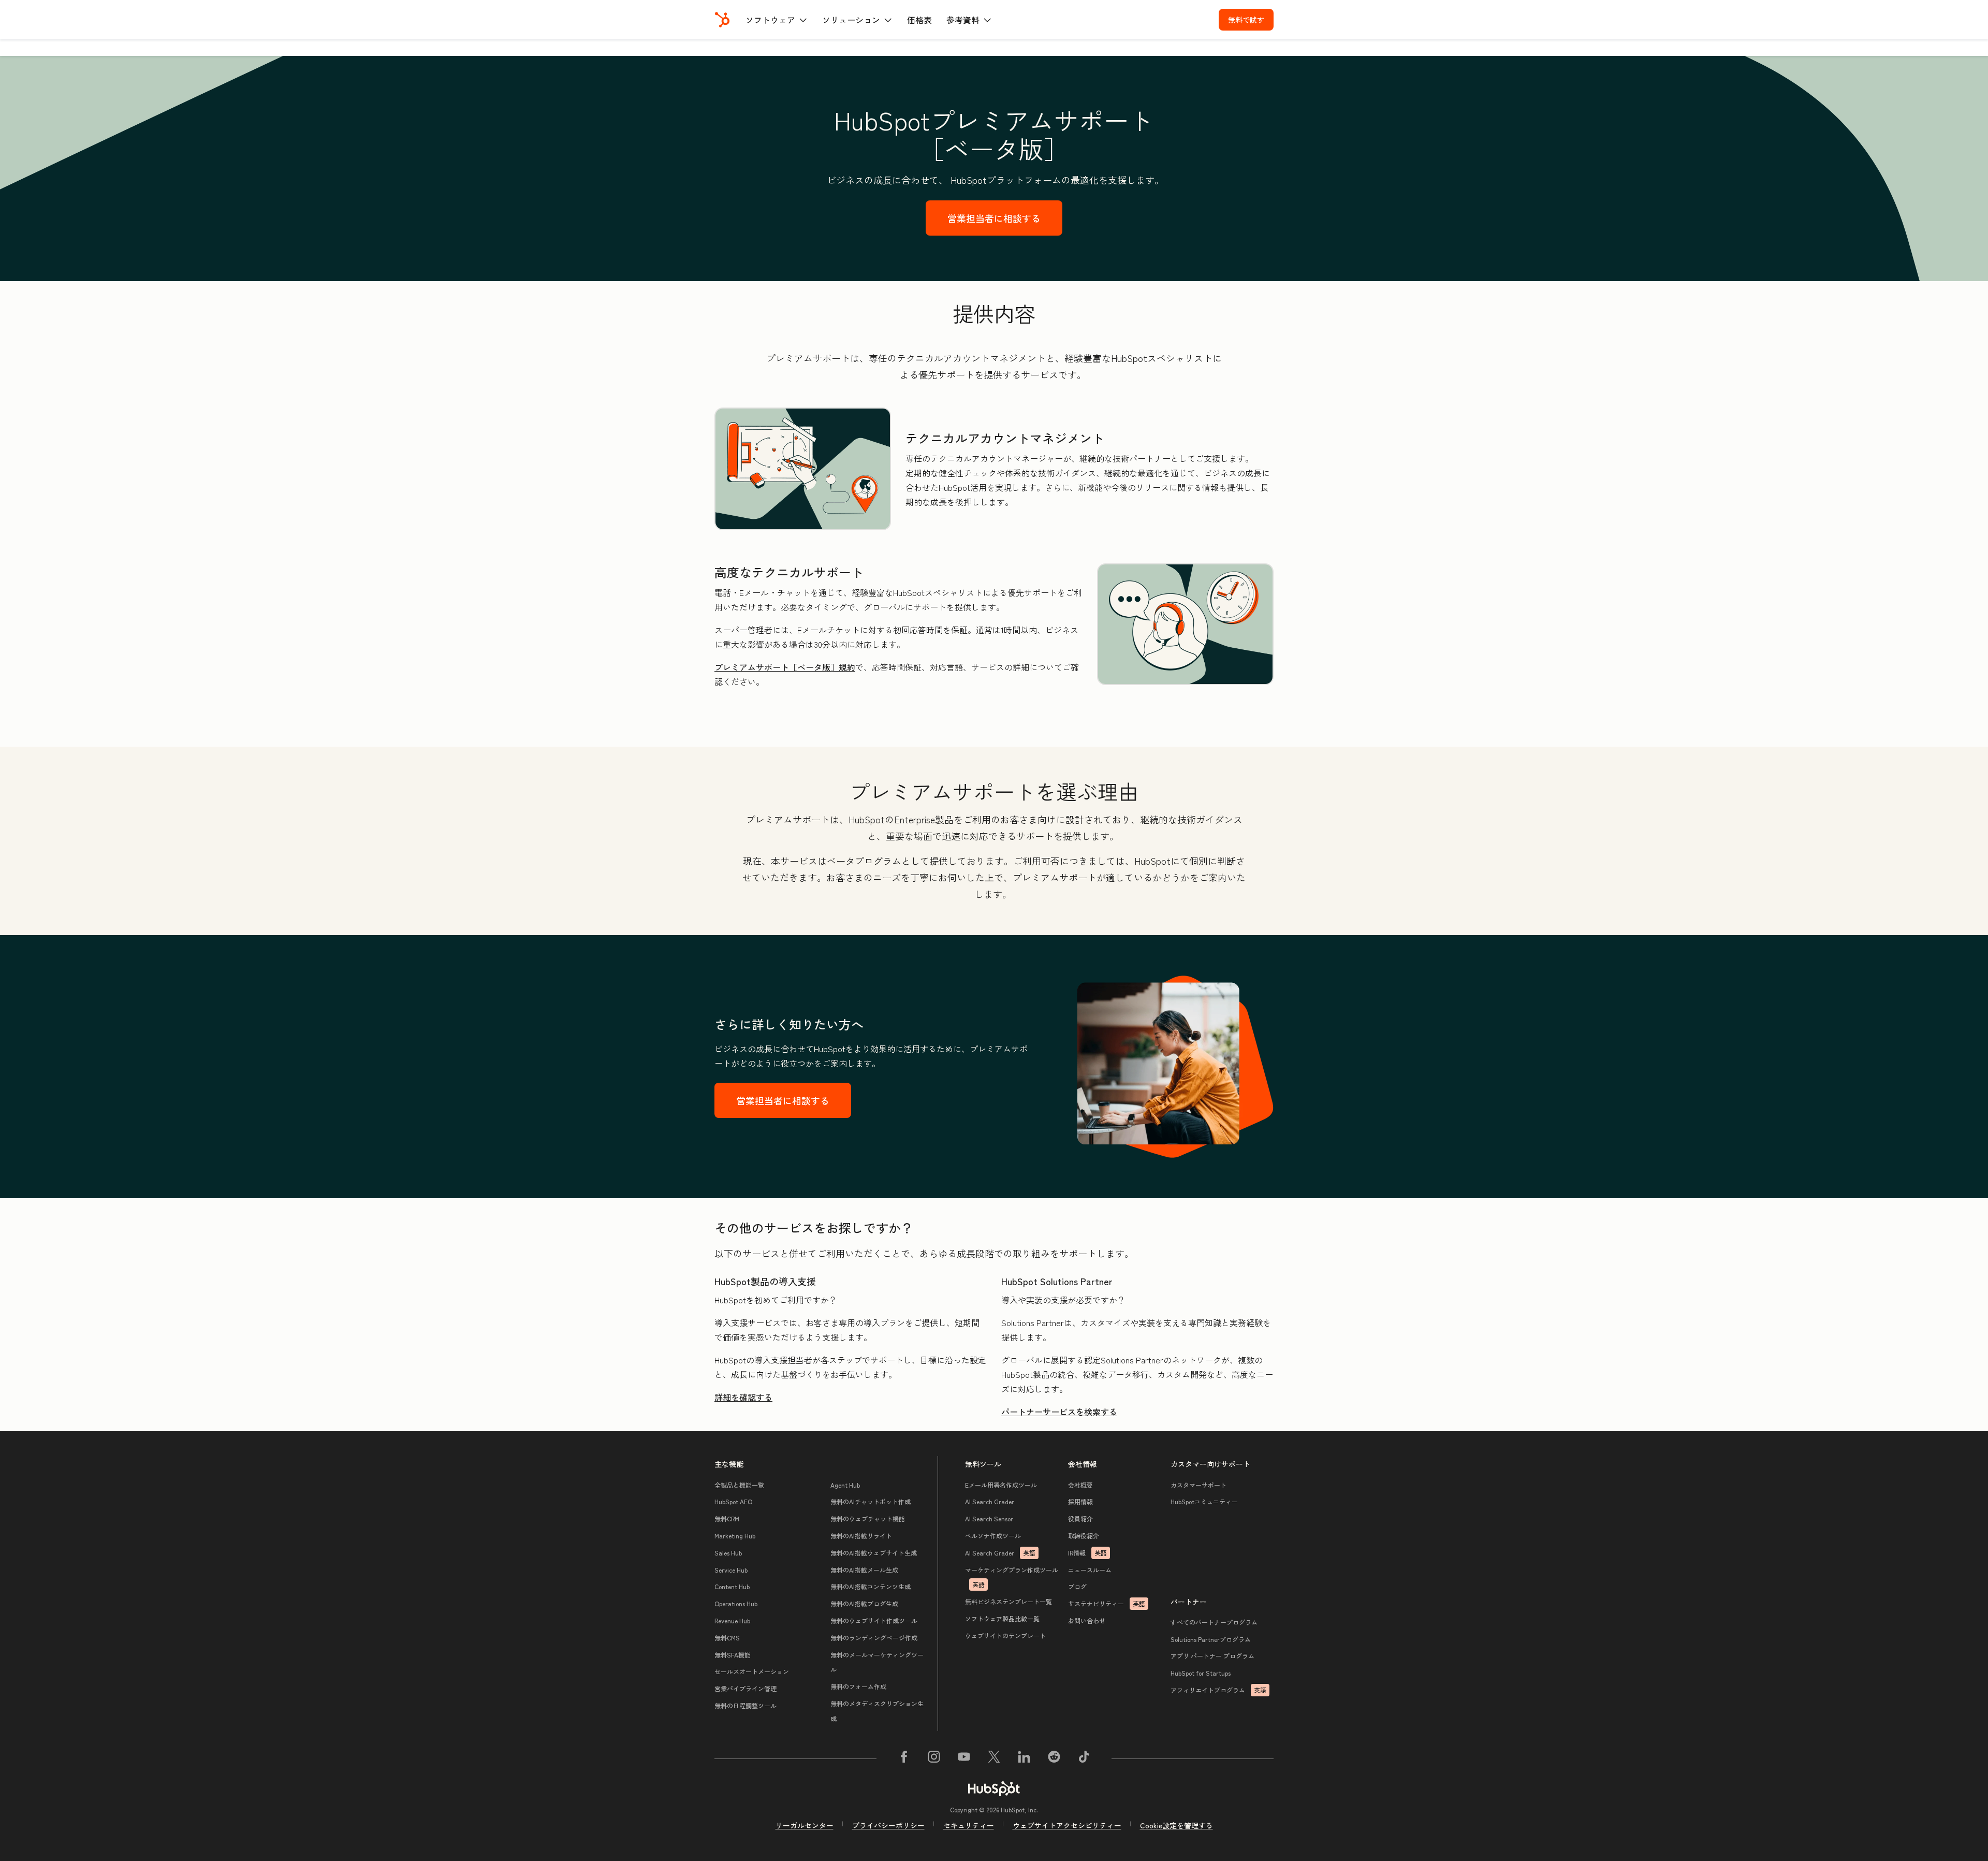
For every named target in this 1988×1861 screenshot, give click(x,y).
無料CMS (727, 1638)
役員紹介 (1080, 1518)
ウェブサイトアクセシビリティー (1067, 1825)
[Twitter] (994, 1758)
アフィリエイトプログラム (1218, 1690)
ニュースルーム (1090, 1570)
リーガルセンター (805, 1825)
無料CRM (727, 1518)
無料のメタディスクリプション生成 (877, 1711)
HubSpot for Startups (1201, 1673)
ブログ (1077, 1586)
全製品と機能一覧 (739, 1485)
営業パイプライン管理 (745, 1688)
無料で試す (1246, 20)
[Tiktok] (1084, 1758)
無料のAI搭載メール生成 (864, 1570)
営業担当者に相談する (994, 218)
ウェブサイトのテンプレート (1005, 1635)
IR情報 (1087, 1553)
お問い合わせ (1087, 1620)
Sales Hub (728, 1553)
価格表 (919, 20)
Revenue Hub (732, 1620)
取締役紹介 (1084, 1536)
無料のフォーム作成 (858, 1686)
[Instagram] (934, 1758)
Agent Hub (845, 1485)
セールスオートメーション (752, 1671)
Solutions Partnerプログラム (1211, 1639)
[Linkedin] (1024, 1758)
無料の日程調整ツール (745, 1705)
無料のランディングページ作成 (874, 1638)
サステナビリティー (1107, 1603)
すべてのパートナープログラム (1214, 1622)
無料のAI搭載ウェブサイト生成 (874, 1553)
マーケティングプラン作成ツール (1012, 1577)
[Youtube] (964, 1758)
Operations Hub (736, 1603)
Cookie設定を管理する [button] (1176, 1825)
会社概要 (1080, 1485)
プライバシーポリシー (888, 1825)
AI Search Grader (990, 1501)
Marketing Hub (735, 1536)
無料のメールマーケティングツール (877, 1662)
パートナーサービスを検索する (1059, 1412)
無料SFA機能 (733, 1655)
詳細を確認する (743, 1397)
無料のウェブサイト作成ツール (874, 1620)
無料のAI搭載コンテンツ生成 (871, 1586)
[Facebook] (904, 1758)
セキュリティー (969, 1825)
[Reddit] (1054, 1758)
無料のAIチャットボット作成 (871, 1501)
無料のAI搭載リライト (861, 1536)
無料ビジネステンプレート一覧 (1008, 1601)
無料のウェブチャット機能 (868, 1518)
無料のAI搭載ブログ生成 (864, 1603)
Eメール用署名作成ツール (1001, 1485)
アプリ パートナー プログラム (1212, 1656)
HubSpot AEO (733, 1501)
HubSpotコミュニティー (1204, 1501)
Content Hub (732, 1586)
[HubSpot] (722, 20)
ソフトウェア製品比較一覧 (1002, 1618)
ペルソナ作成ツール (993, 1536)
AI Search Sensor (989, 1518)
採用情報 (1080, 1501)
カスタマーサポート (1198, 1485)
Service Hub (731, 1570)
